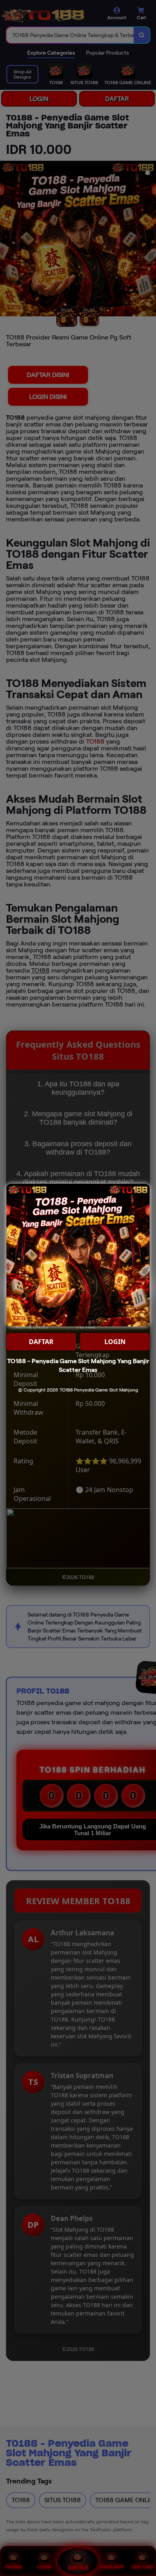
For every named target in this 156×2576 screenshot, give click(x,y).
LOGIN (115, 1342)
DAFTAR (41, 1342)
